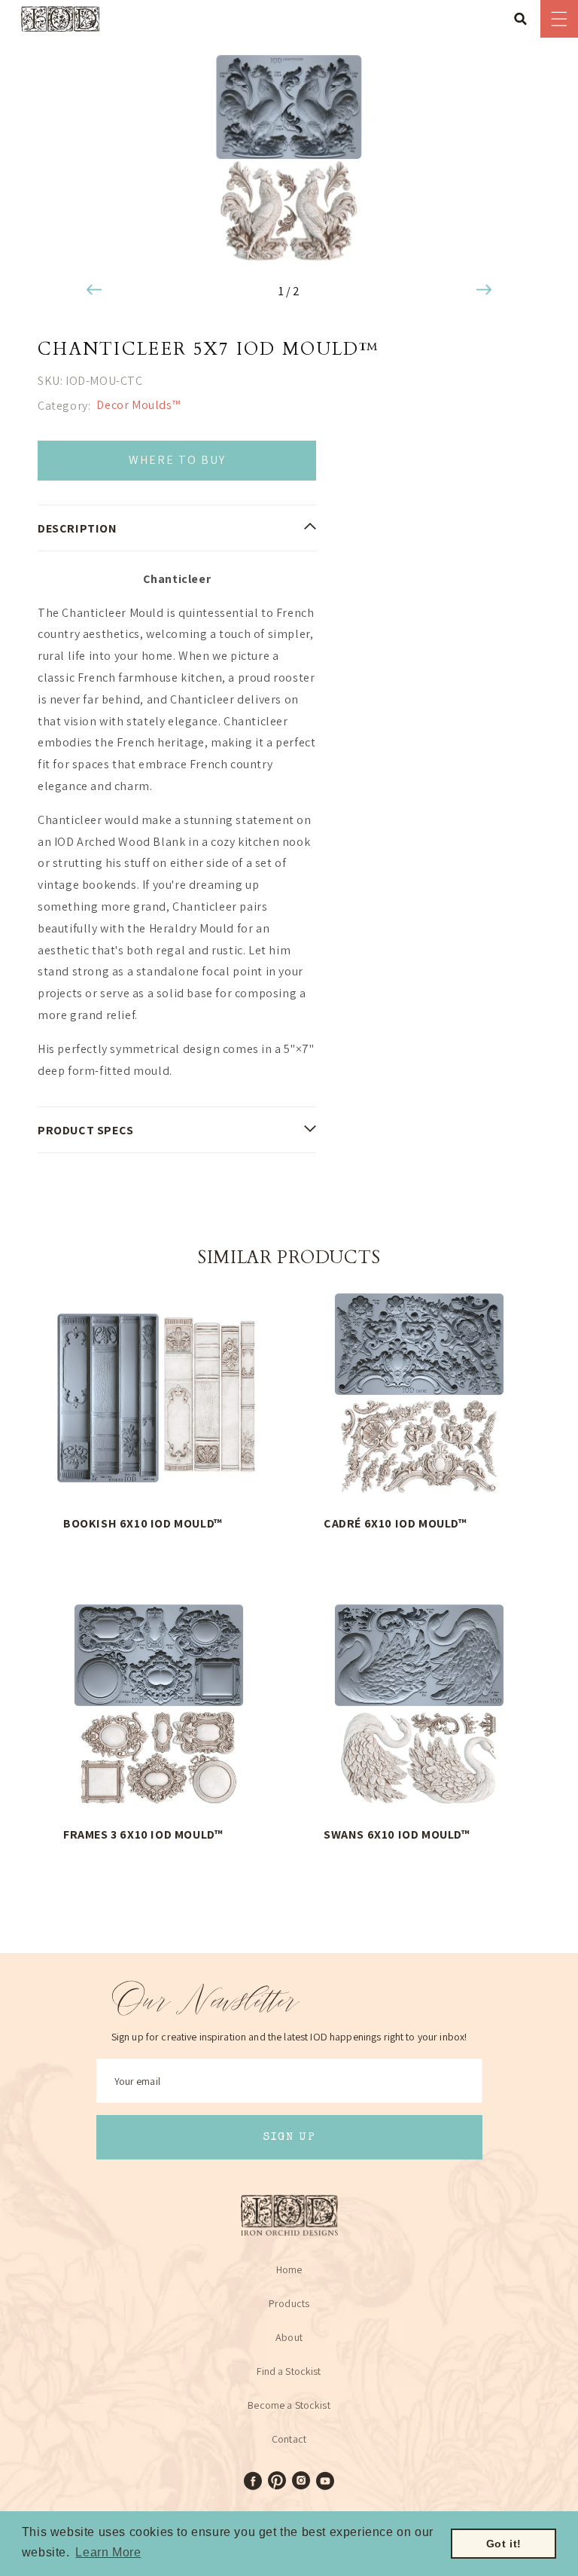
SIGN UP (289, 2137)
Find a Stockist (289, 2371)
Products (289, 2303)
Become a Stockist (289, 2405)
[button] (525, 19)
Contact (289, 2439)
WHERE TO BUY (177, 460)
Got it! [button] (504, 2544)
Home (289, 2269)
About (289, 2337)
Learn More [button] (108, 2552)
